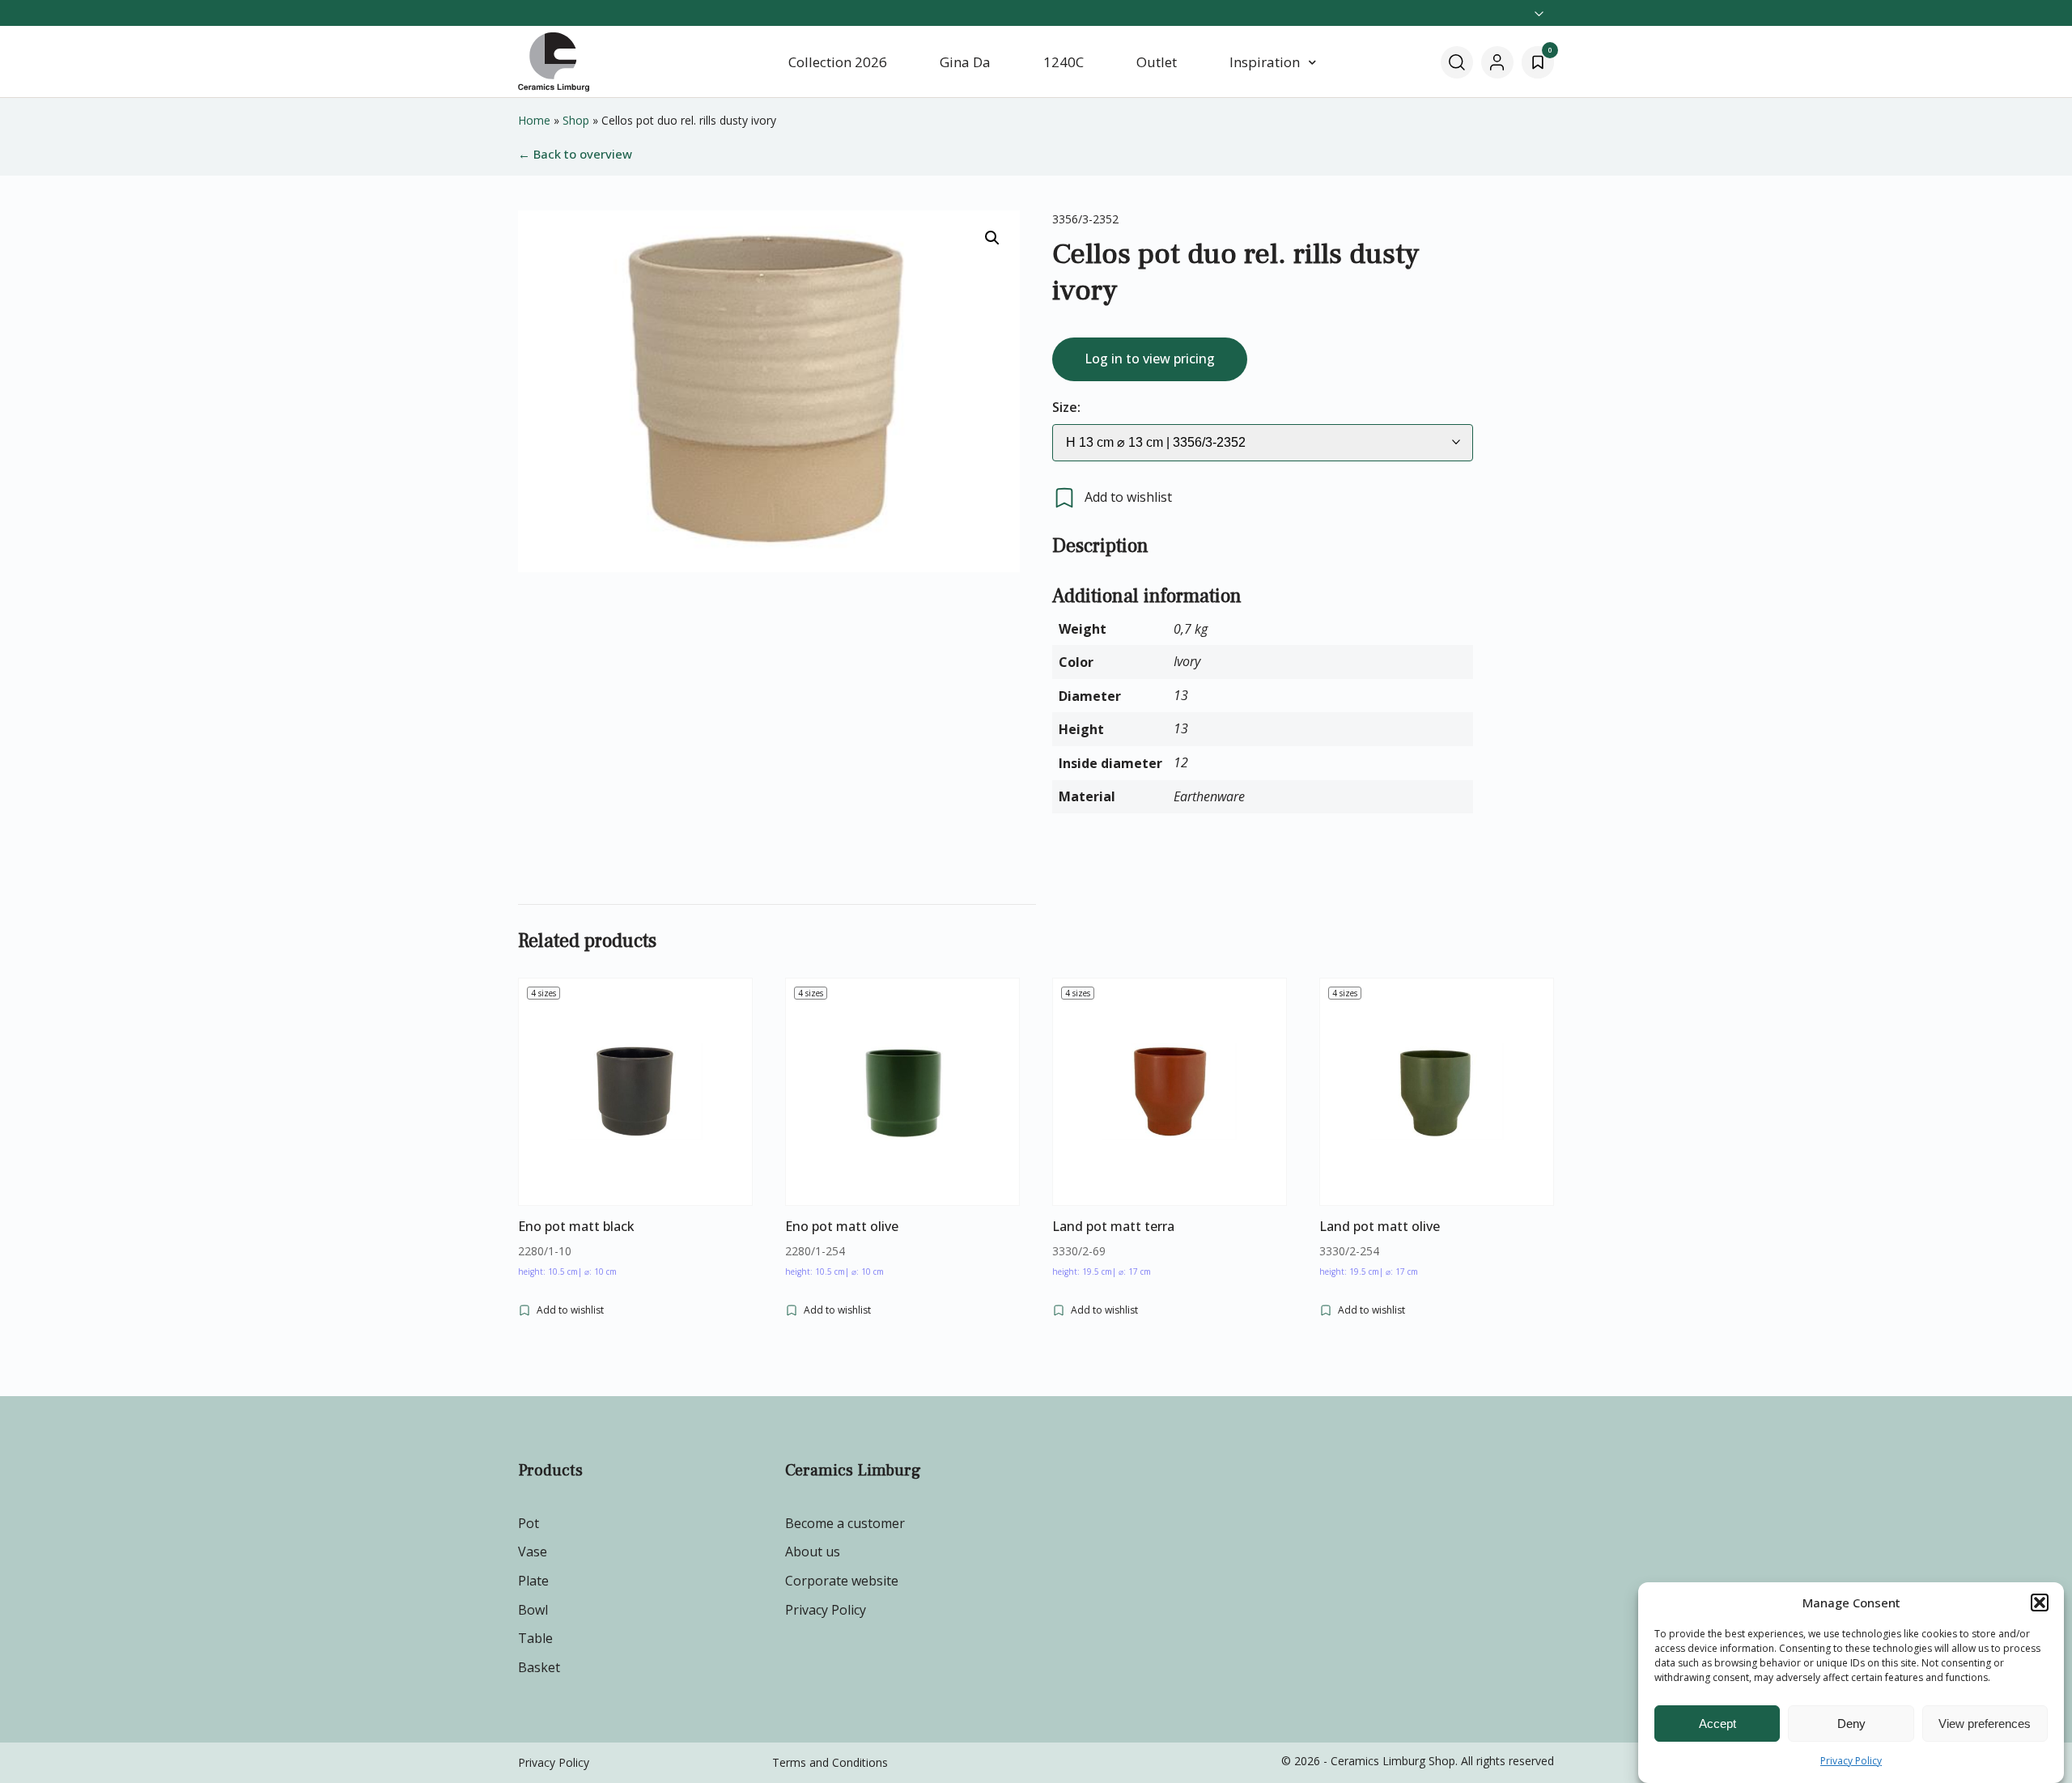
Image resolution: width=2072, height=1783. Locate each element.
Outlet (1157, 62)
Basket (539, 1667)
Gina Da (965, 62)
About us (813, 1552)
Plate (533, 1581)
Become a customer (845, 1523)
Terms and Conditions (830, 1762)
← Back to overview (575, 154)
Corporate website (842, 1581)
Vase (533, 1552)
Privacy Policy (1851, 1761)
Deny (1851, 1724)
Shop (576, 120)
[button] (2040, 1603)
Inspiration (1265, 62)
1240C (1064, 62)
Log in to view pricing (1150, 359)
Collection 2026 (838, 62)
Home (534, 120)
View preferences (1985, 1724)
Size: (1066, 407)
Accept (1717, 1724)
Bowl (533, 1610)
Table (535, 1638)
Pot (529, 1523)
